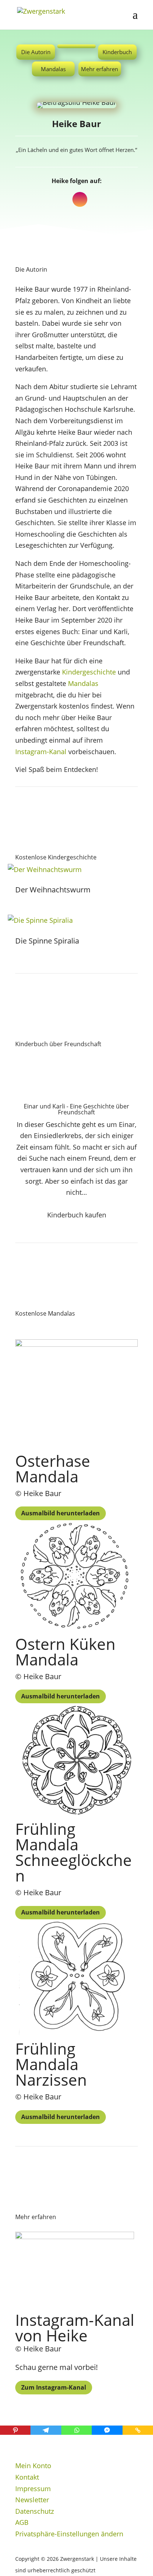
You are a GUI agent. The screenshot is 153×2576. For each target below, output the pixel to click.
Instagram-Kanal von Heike (75, 2328)
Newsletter (32, 2500)
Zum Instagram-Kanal (54, 2387)
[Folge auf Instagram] (80, 199)
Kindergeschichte (89, 672)
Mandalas (83, 683)
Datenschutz (35, 2511)
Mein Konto (33, 2466)
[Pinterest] (15, 2430)
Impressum (33, 2489)
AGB (22, 2522)
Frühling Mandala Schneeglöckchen (74, 1852)
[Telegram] (46, 2430)
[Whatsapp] (76, 2430)
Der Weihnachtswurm (53, 890)
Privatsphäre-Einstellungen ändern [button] (69, 2534)
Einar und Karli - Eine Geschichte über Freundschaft (76, 1109)
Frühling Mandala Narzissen (51, 2064)
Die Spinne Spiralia (47, 941)
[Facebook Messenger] (107, 2430)
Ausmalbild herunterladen (61, 1513)
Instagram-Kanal (41, 752)
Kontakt (27, 2477)
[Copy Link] (138, 2430)
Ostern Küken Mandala (65, 1652)
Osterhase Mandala (53, 1468)
